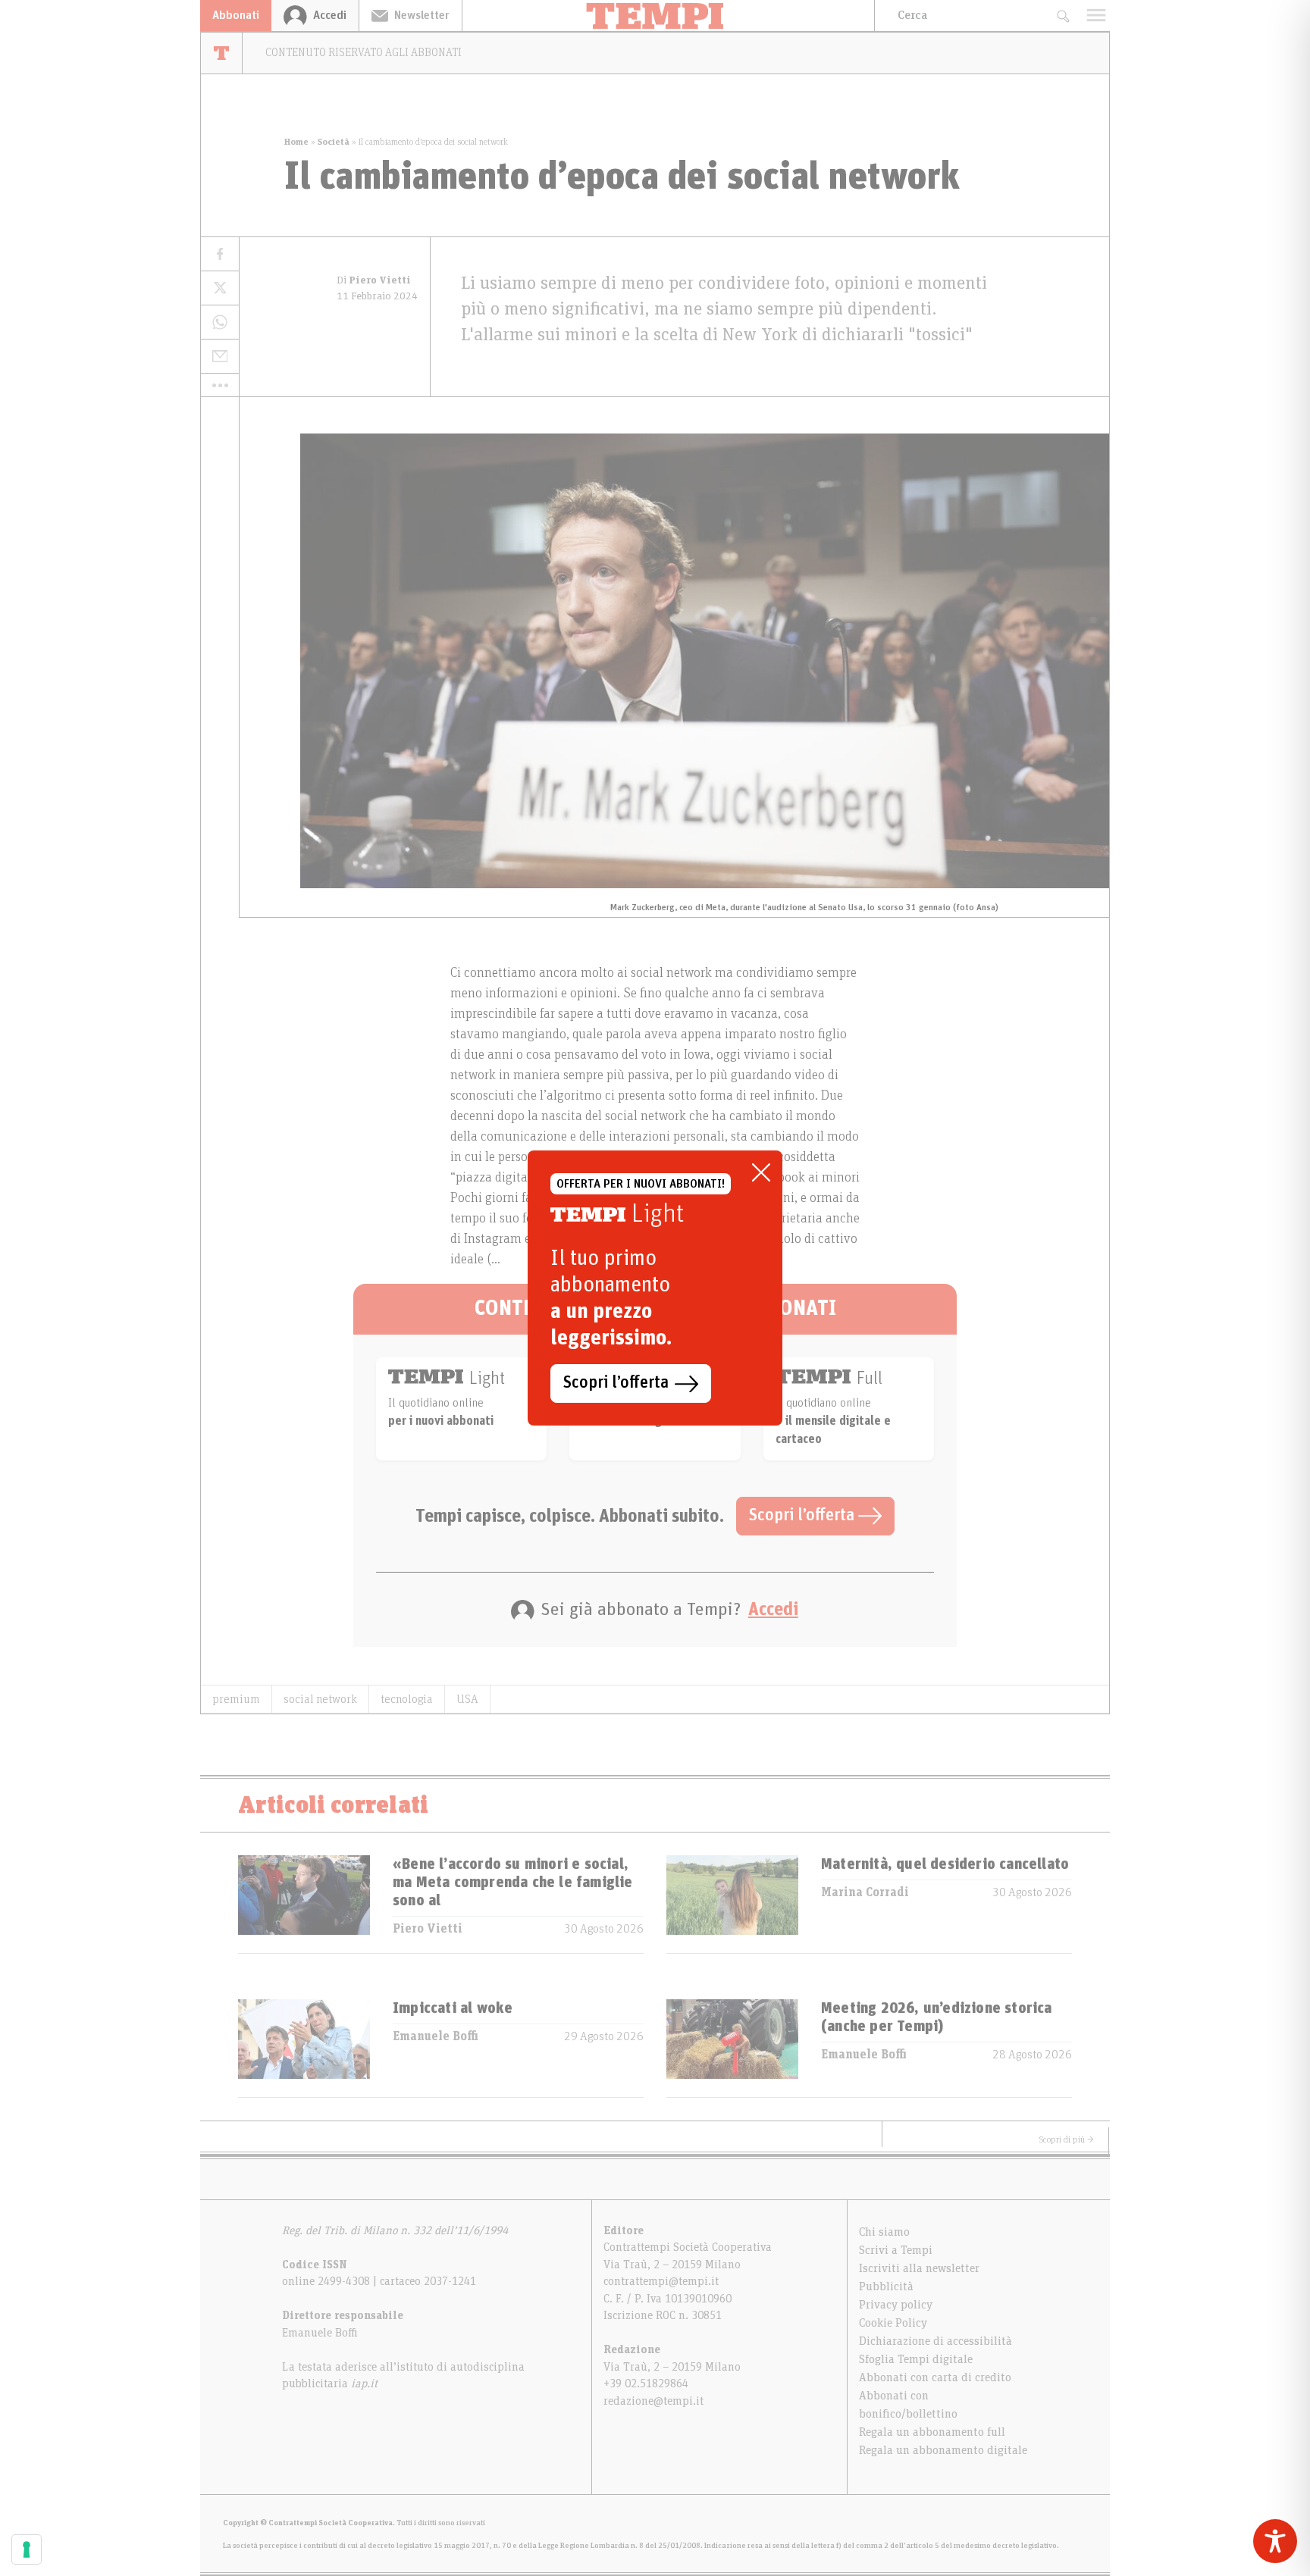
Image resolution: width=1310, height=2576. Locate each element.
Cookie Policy (893, 2323)
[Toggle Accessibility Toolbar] (1275, 2541)
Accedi (773, 1610)
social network (320, 1699)
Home (296, 142)
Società (334, 142)
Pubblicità (886, 2286)
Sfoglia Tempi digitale (916, 2359)
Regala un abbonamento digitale (943, 2450)
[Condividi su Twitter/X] (220, 288)
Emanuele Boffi (436, 2036)
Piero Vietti (428, 1929)
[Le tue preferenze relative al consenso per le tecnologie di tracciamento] (27, 2549)
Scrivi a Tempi (896, 2250)
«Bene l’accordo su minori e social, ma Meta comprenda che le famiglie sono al (513, 1883)
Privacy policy (896, 2305)
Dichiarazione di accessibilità (935, 2341)
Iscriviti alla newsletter (919, 2268)
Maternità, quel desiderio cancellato (945, 1864)
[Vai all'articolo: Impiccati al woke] (304, 2048)
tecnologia (407, 1699)
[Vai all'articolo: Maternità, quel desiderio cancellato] (732, 1904)
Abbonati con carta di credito (935, 2377)
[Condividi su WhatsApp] (220, 322)
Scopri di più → (1067, 2139)
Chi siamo (884, 2232)
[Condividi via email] (220, 357)
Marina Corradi (865, 1892)
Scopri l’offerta (804, 1516)
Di (374, 280)
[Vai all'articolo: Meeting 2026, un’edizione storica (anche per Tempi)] (732, 2048)
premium (236, 1699)
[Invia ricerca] (1062, 16)
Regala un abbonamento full (932, 2432)
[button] (220, 385)
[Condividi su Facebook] (220, 254)
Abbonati (236, 15)
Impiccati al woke (453, 2008)
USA (467, 1699)
